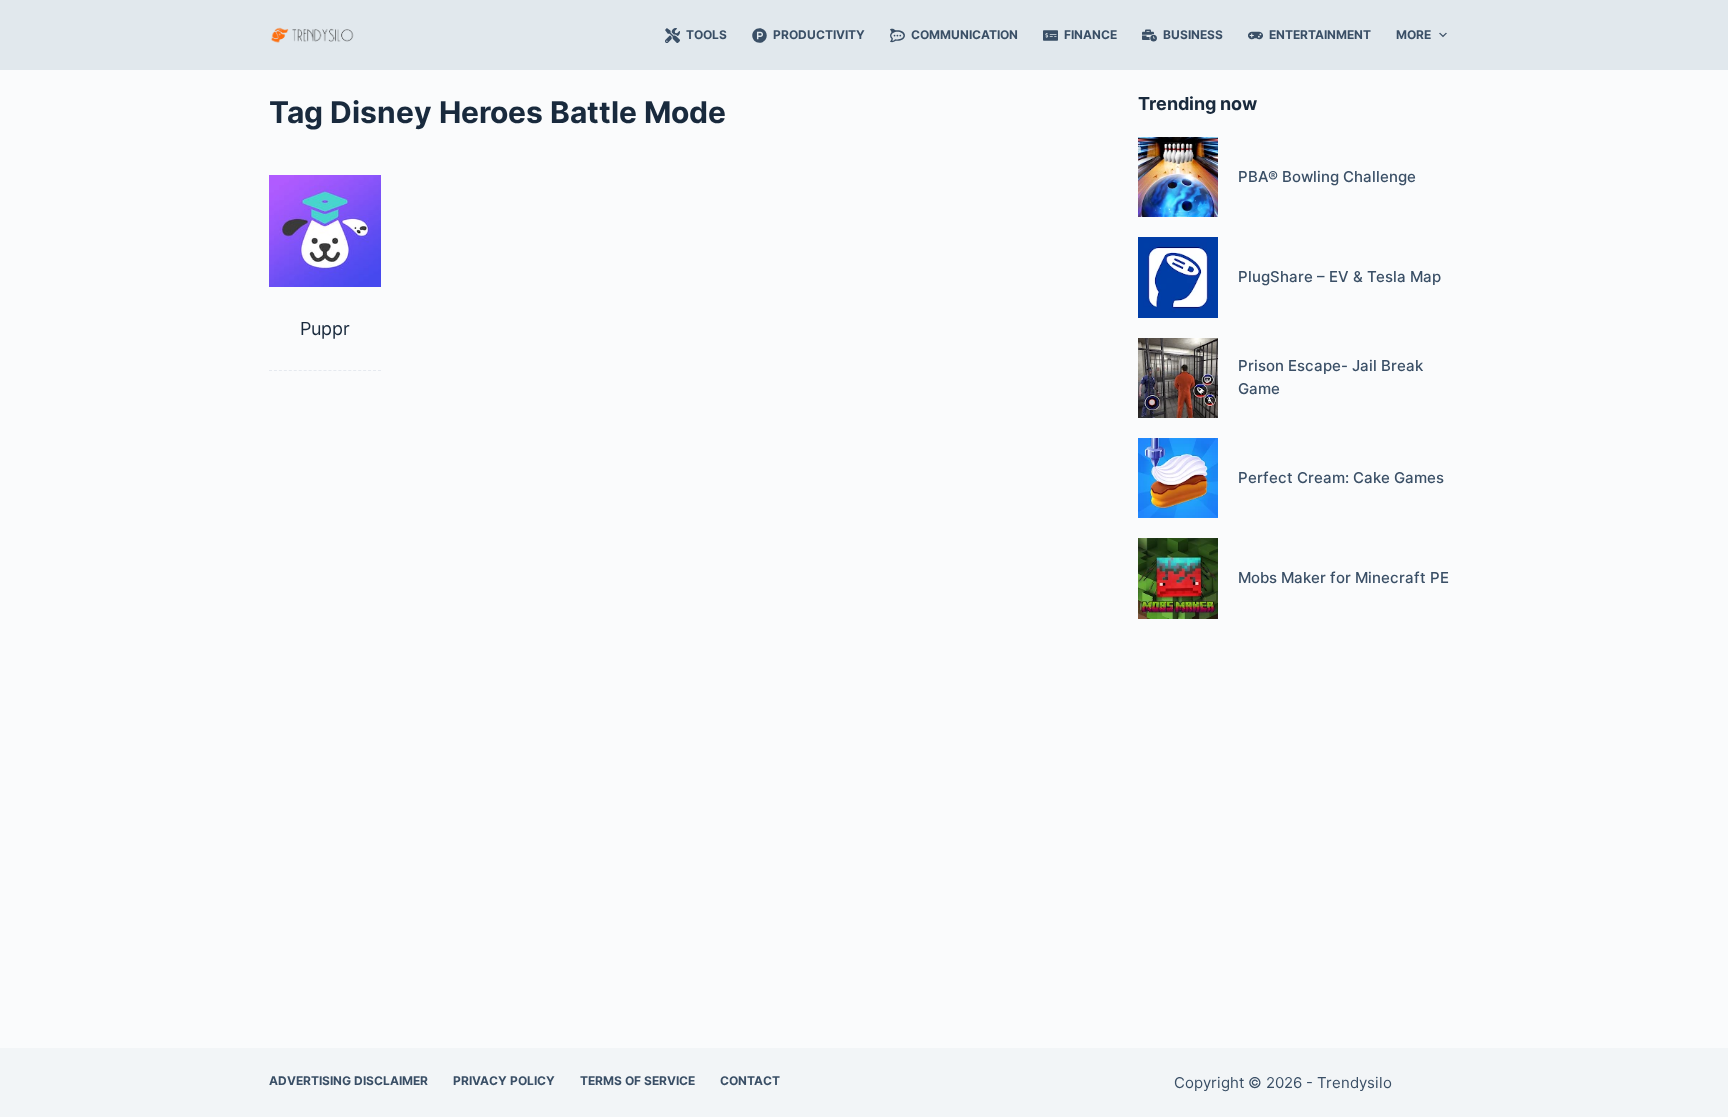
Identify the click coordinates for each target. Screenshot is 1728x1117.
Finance (1090, 34)
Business (1193, 34)
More (1413, 34)
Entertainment (1320, 34)
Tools (706, 34)
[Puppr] (325, 231)
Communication (964, 34)
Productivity (819, 34)
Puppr (325, 328)
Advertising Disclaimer (348, 1080)
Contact (750, 1080)
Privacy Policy (504, 1080)
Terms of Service (637, 1080)
